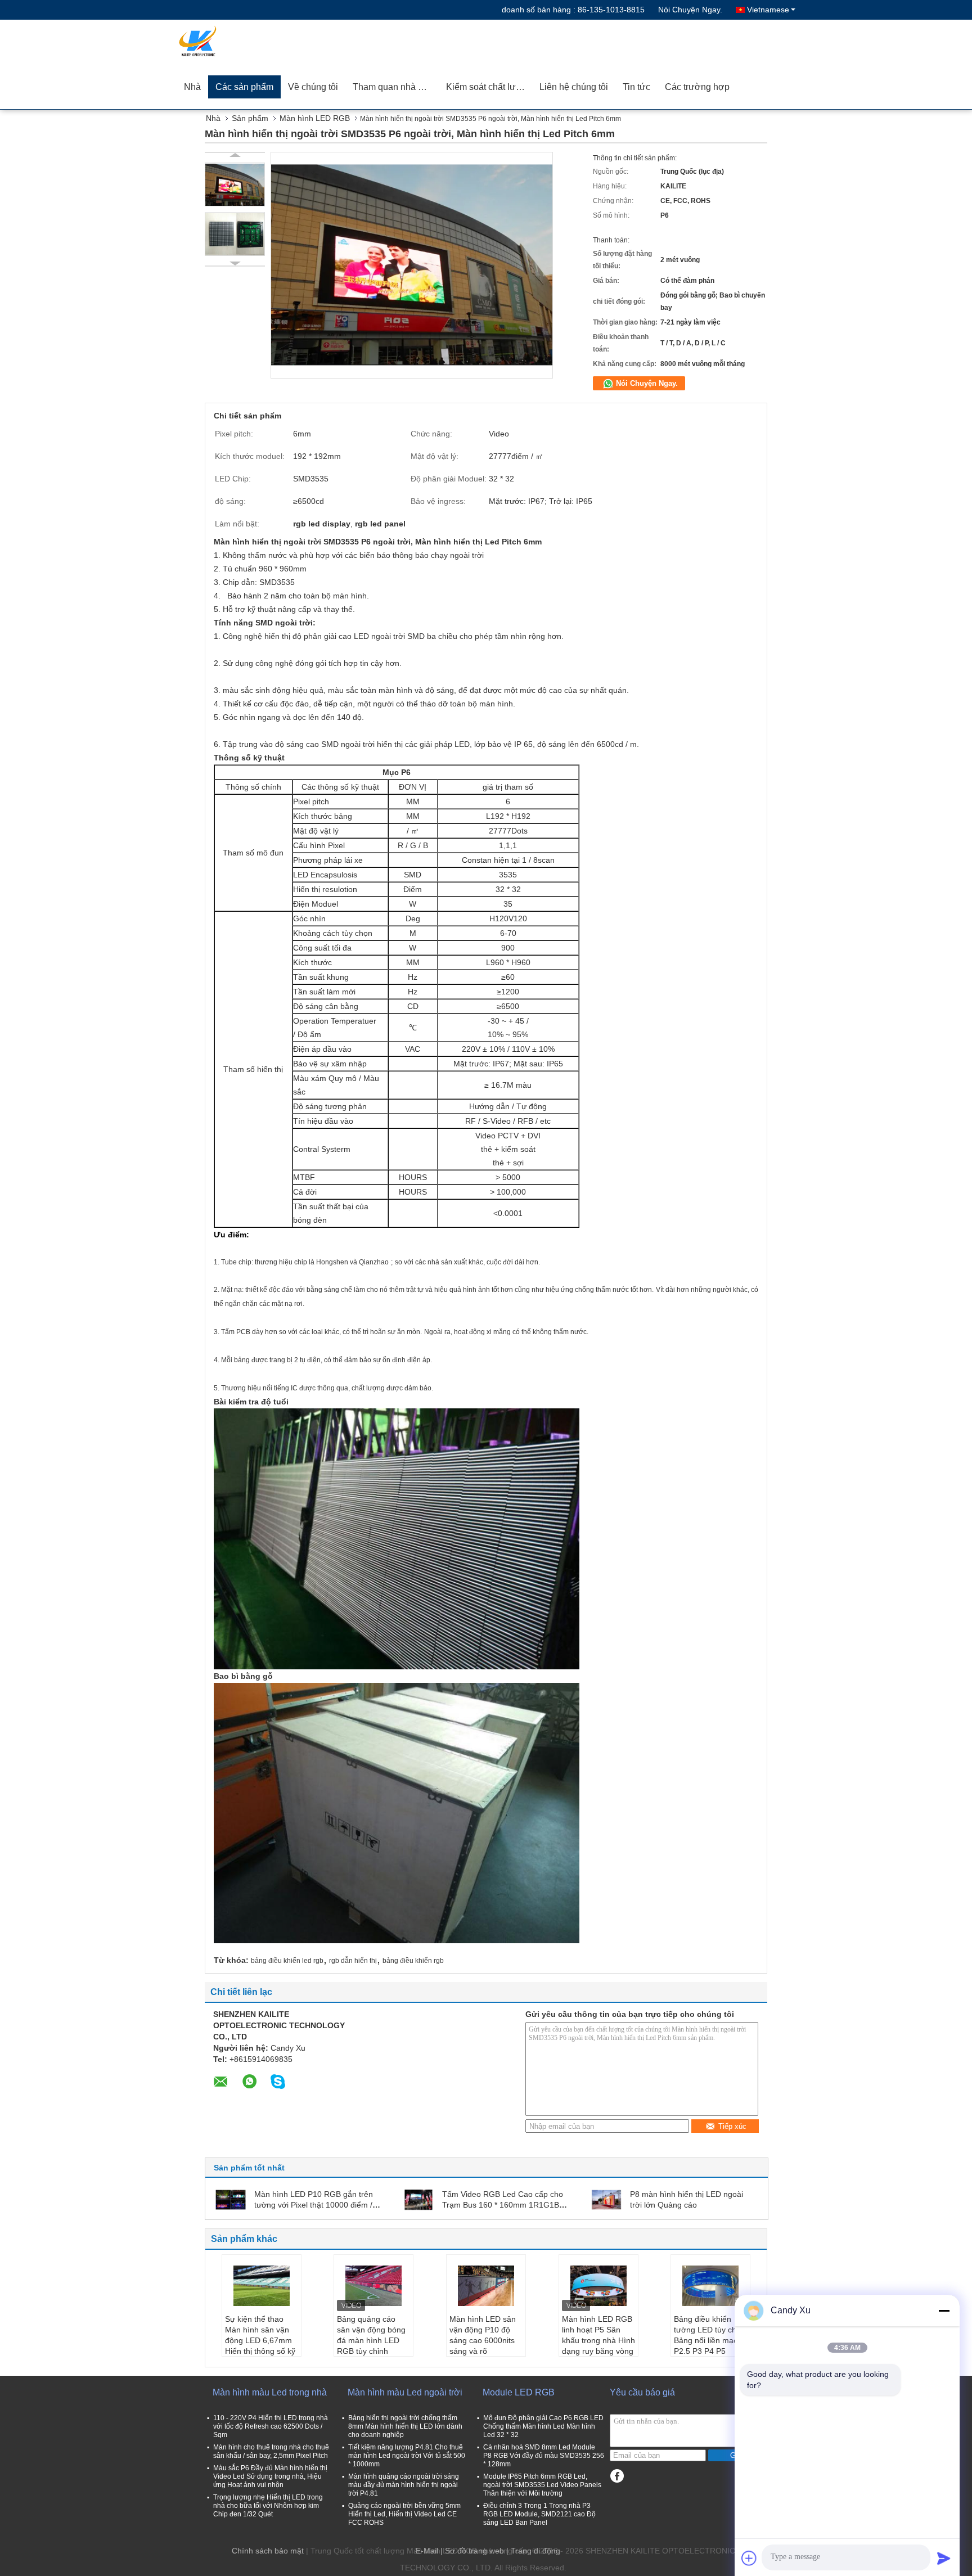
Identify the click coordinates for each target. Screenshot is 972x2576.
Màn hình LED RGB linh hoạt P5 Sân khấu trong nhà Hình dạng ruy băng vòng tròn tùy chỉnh (598, 2340)
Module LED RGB (519, 2392)
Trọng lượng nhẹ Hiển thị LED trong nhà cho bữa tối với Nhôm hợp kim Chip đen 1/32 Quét (268, 2506)
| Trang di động (533, 2551)
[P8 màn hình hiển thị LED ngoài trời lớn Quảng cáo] (606, 2199)
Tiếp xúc (732, 2126)
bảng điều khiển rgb (413, 1961)
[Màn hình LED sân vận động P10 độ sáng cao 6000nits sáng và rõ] (486, 2286)
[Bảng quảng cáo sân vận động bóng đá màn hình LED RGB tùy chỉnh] (373, 2286)
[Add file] (749, 2558)
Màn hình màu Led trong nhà (270, 2392)
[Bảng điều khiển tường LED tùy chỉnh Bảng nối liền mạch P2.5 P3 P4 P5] (710, 2286)
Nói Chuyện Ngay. (690, 10)
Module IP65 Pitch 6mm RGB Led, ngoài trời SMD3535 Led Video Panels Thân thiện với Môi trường (542, 2485)
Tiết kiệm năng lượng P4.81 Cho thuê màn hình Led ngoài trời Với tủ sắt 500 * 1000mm (407, 2456)
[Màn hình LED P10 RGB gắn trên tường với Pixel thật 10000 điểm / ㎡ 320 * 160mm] (231, 2199)
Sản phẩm (250, 118)
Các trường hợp (697, 87)
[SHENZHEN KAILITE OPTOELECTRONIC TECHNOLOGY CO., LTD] (241, 42)
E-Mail (427, 2551)
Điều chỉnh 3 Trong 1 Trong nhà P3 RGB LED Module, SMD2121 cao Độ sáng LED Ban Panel (539, 2514)
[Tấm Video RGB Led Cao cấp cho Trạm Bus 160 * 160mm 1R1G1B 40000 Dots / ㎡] (418, 2199)
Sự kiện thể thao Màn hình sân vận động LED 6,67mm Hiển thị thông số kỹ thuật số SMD (260, 2340)
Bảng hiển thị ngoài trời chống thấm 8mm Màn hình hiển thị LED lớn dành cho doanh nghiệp (405, 2426)
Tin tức (636, 87)
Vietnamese (768, 10)
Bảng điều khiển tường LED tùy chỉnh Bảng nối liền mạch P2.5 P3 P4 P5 (710, 2335)
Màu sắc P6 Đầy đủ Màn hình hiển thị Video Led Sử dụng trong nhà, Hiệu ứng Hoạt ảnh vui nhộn (270, 2476)
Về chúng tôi (313, 87)
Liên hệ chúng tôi (574, 87)
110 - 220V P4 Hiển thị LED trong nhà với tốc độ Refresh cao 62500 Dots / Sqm (271, 2426)
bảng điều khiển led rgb (287, 1961)
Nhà (192, 87)
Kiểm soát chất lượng (489, 87)
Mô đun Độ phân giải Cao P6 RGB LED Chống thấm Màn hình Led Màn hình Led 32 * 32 (543, 2426)
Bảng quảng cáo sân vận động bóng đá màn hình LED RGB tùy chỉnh (371, 2335)
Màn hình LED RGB (315, 118)
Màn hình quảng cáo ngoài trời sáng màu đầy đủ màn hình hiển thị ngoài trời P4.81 (404, 2485)
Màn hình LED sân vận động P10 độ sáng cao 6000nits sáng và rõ (483, 2335)
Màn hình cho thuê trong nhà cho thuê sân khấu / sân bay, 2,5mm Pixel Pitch (271, 2451)
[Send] (944, 2558)
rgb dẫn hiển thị (353, 1961)
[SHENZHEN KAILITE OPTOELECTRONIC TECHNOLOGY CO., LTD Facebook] (617, 2476)
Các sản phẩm (244, 87)
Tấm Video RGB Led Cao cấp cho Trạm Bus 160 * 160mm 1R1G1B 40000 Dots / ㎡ (503, 2205)
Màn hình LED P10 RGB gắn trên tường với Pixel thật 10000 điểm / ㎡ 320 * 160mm (314, 2205)
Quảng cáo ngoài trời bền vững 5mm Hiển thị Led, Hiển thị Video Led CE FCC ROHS (404, 2514)
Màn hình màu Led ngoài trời (405, 2392)
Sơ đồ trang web (474, 2551)
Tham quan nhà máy (394, 87)
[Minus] (944, 2311)
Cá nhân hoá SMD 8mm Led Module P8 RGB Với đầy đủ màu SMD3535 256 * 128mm (544, 2456)
